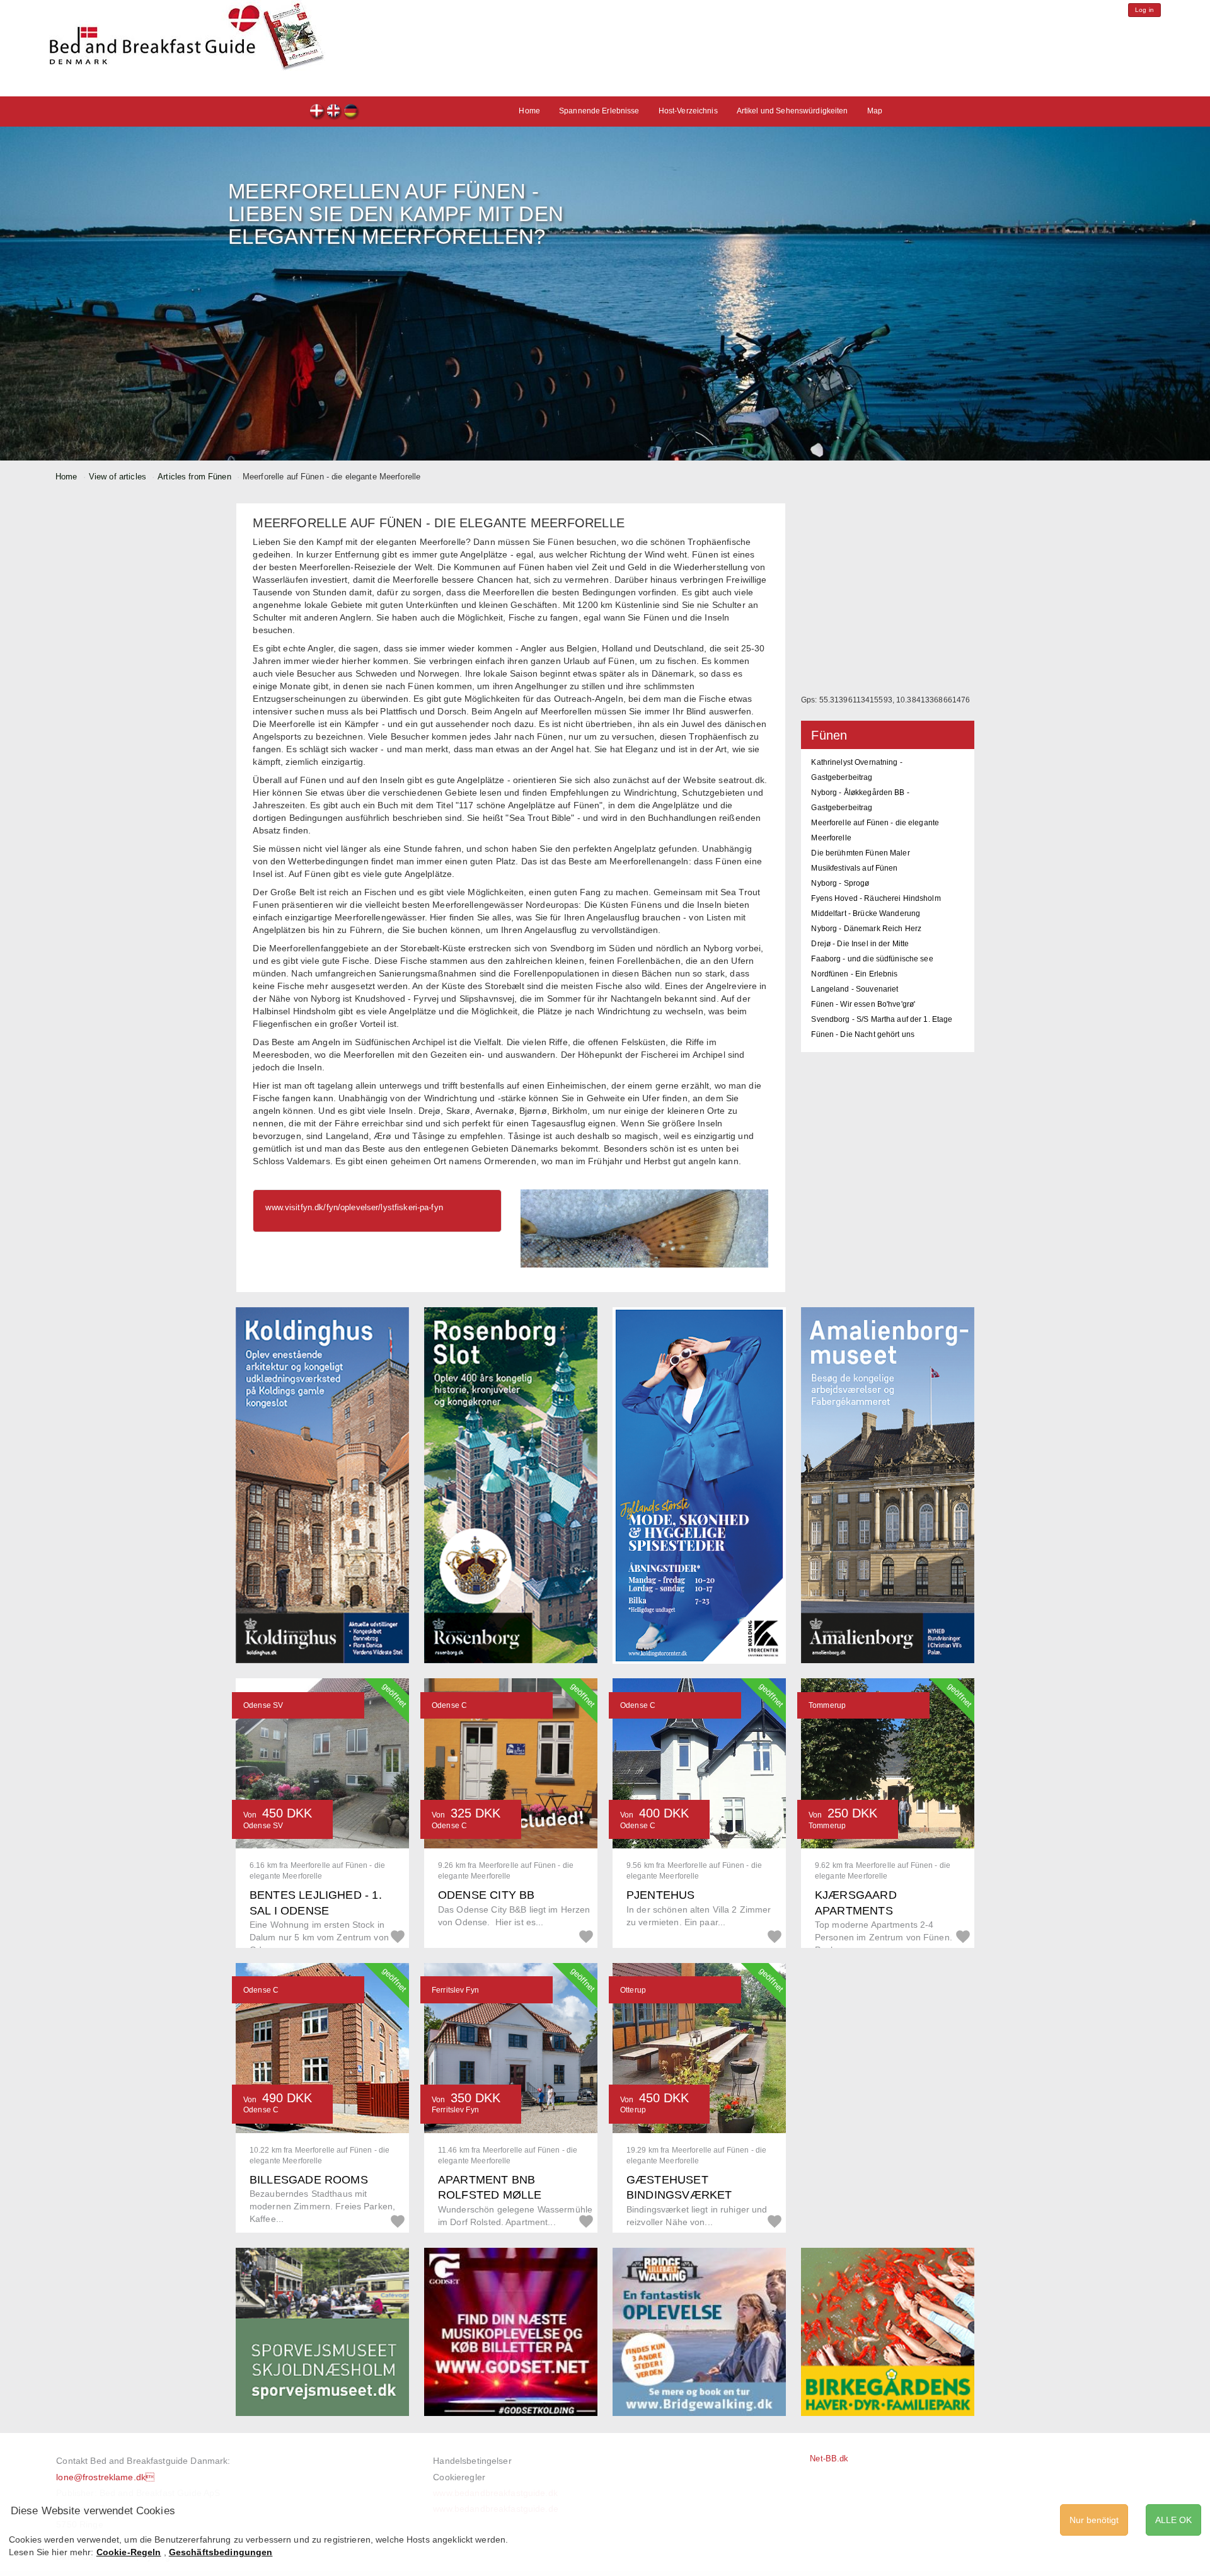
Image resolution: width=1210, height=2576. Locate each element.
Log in (1144, 10)
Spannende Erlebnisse (599, 111)
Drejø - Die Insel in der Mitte (860, 944)
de (351, 112)
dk (317, 112)
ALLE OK (1173, 2520)
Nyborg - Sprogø (840, 883)
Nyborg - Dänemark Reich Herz (866, 929)
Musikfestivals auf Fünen (854, 868)
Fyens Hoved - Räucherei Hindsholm (876, 898)
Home (529, 111)
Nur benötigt (1094, 2520)
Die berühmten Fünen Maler (860, 853)
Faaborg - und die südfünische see (872, 959)
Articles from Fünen (194, 477)
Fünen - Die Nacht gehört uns (863, 1034)
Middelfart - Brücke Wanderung (866, 913)
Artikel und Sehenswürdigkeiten (792, 111)
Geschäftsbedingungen (221, 2552)
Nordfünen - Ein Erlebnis (854, 974)
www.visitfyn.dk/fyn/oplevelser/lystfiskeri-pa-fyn (354, 1207)
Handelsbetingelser (472, 2461)
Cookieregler (459, 2477)
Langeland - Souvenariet (855, 989)
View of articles (118, 477)
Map (875, 111)
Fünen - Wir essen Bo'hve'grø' (863, 1004)
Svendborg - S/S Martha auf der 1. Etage (882, 1019)
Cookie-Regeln (129, 2552)
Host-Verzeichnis (688, 111)
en (334, 112)
